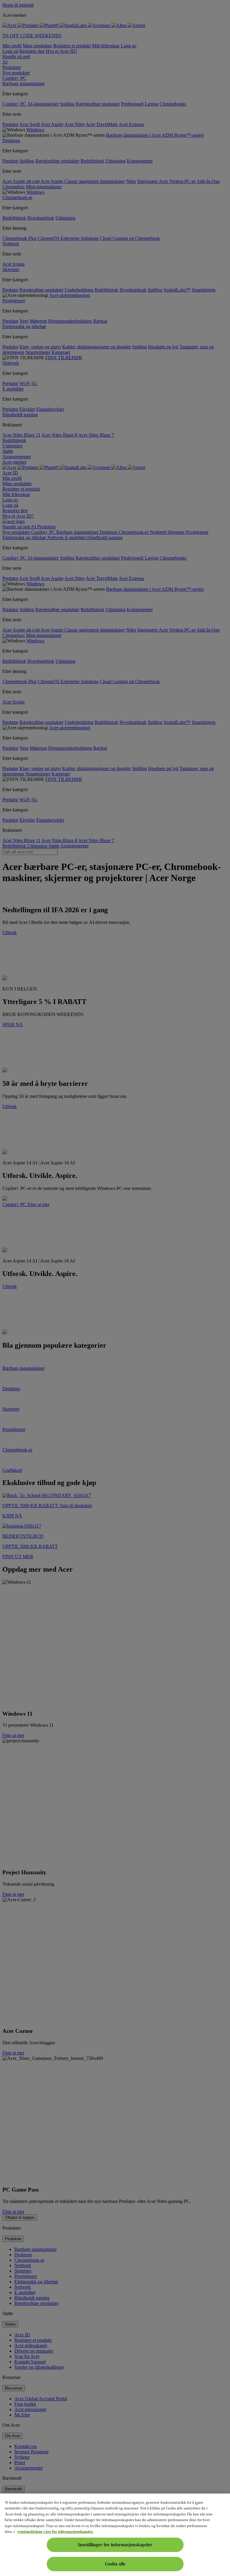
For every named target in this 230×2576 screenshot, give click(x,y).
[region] (115, 2535)
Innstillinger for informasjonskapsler (115, 2545)
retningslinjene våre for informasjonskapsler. (55, 2531)
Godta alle (115, 2564)
